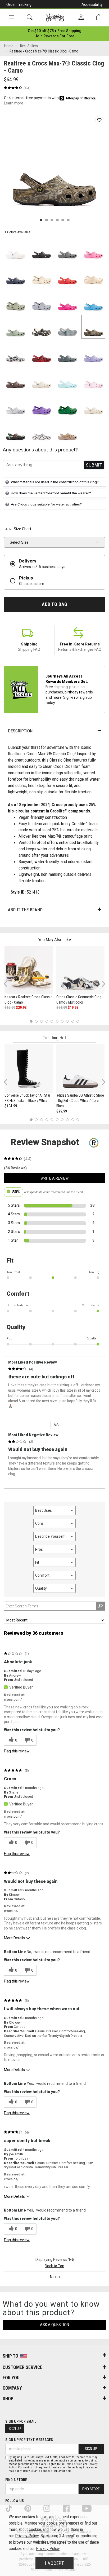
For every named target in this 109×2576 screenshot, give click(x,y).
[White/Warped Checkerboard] (16, 353)
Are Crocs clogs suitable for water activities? (46, 504)
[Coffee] (16, 379)
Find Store (91, 2489)
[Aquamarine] (67, 379)
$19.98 (73, 1008)
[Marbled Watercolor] (16, 405)
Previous (9, 986)
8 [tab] (67, 1021)
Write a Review (54, 1178)
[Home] (55, 17)
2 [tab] (36, 1021)
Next (102, 984)
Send (94, 465)
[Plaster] (16, 301)
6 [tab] (57, 1021)
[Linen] (42, 379)
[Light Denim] (67, 327)
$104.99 (11, 1106)
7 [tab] (62, 1021)
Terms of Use (74, 2464)
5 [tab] (52, 1021)
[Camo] (93, 327)
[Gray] (67, 249)
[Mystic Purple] (93, 353)
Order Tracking (19, 5)
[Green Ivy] (67, 405)
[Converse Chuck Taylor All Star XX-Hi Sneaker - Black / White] (29, 1069)
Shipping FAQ (29, 649)
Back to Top (54, 2266)
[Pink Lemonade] (93, 249)
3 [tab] (42, 1021)
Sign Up (15, 2429)
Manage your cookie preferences (52, 2523)
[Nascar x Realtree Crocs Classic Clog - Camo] (29, 970)
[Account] (81, 17)
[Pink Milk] (93, 379)
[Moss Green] (16, 327)
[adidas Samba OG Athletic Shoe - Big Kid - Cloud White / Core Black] (80, 1069)
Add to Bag (54, 604)
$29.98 (21, 1008)
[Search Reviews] (100, 1606)
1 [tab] (31, 1021)
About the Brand (25, 910)
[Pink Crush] (67, 301)
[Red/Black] (42, 353)
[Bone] (42, 275)
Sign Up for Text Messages (29, 2440)
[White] (16, 249)
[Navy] (16, 275)
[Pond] (67, 353)
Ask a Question (54, 2325)
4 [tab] (47, 1021)
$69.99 (10, 1008)
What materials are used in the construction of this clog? (55, 482)
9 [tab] (73, 1021)
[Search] (30, 17)
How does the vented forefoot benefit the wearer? (51, 493)
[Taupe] (67, 431)
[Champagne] (93, 275)
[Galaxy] (42, 405)
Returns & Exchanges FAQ (80, 649)
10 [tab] (78, 1021)
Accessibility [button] (92, 5)
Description (20, 731)
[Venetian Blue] (93, 301)
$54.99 (62, 1008)
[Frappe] (93, 405)
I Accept (54, 2563)
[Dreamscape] (42, 301)
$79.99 (62, 1111)
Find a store (16, 2480)
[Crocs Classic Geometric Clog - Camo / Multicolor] (80, 970)
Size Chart (22, 529)
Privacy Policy (27, 2536)
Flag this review (17, 1751)
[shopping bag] (99, 17)
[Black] (42, 249)
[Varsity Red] (67, 275)
